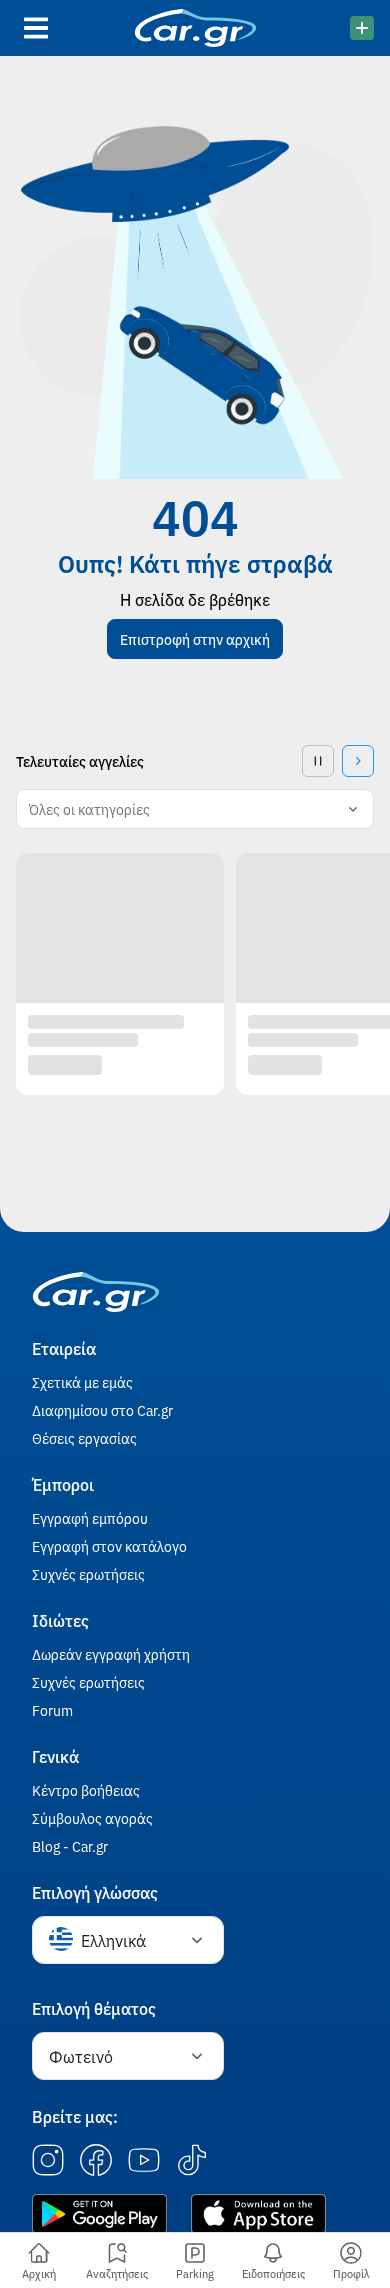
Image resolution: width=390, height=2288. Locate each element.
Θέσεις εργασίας (84, 1438)
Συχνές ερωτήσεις (88, 1574)
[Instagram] (48, 2161)
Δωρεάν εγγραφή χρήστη (111, 1654)
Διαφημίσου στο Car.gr (102, 1410)
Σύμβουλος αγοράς (92, 1818)
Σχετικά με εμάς (82, 1382)
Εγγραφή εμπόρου (90, 1518)
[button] (195, 639)
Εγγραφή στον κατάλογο (109, 1546)
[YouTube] (144, 2161)
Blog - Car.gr (70, 1846)
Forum (52, 1710)
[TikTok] (192, 2161)
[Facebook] (96, 2161)
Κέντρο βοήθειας (86, 1790)
